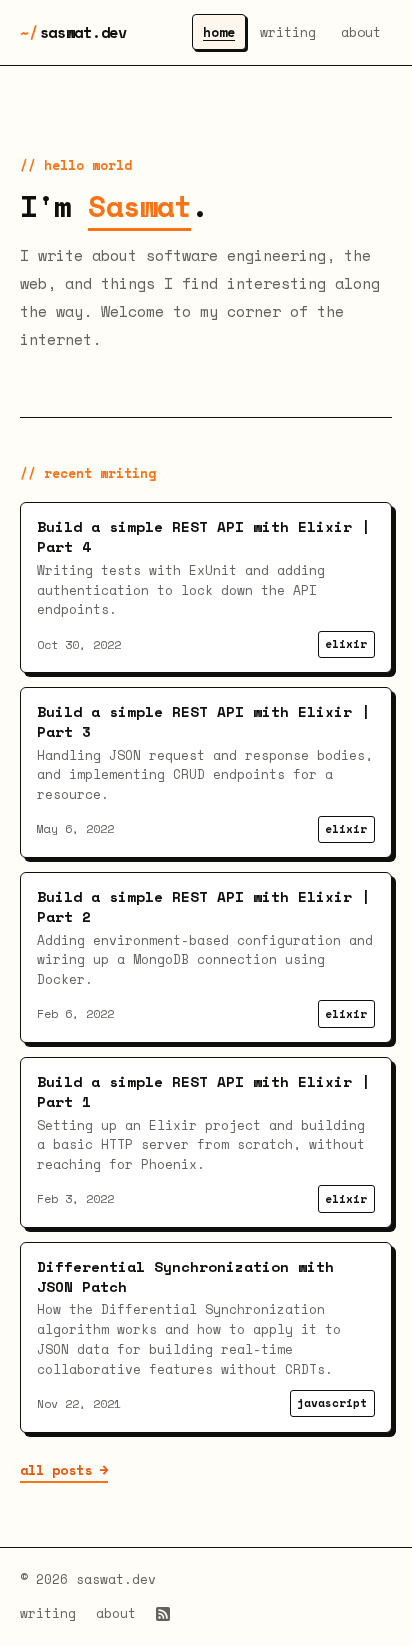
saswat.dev (73, 32)
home (219, 32)
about (361, 32)
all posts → (64, 1470)
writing (288, 32)
